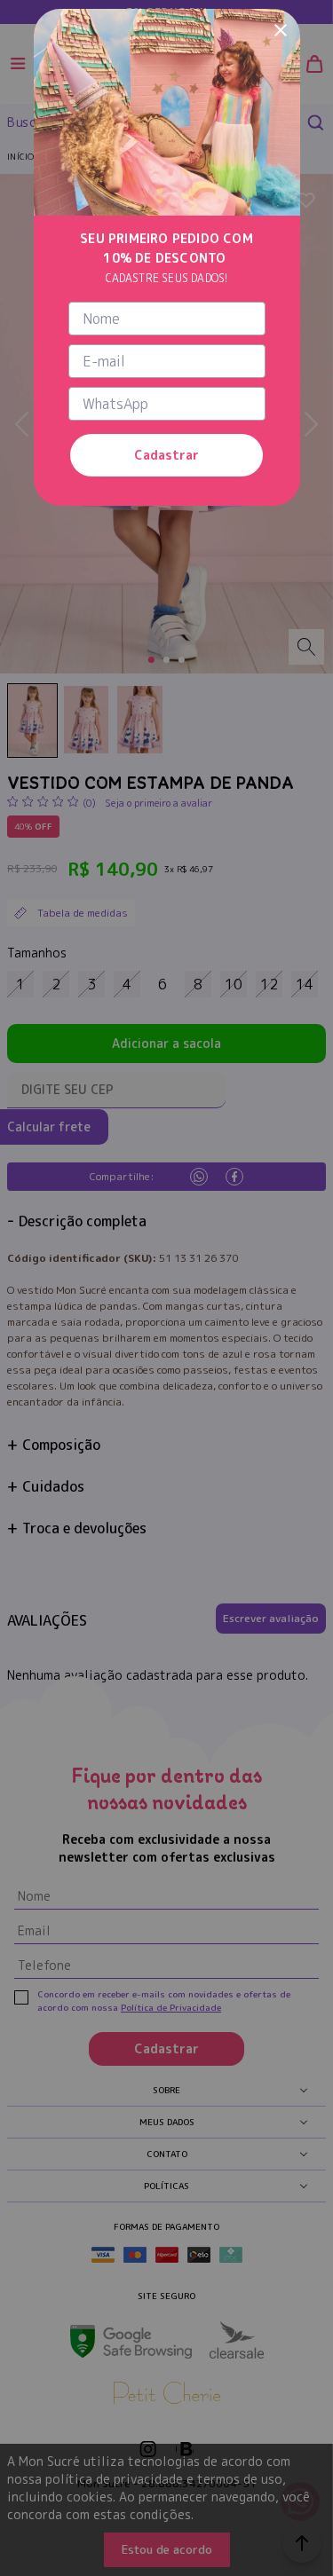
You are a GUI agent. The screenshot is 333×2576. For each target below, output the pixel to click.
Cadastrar (166, 455)
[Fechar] (281, 28)
